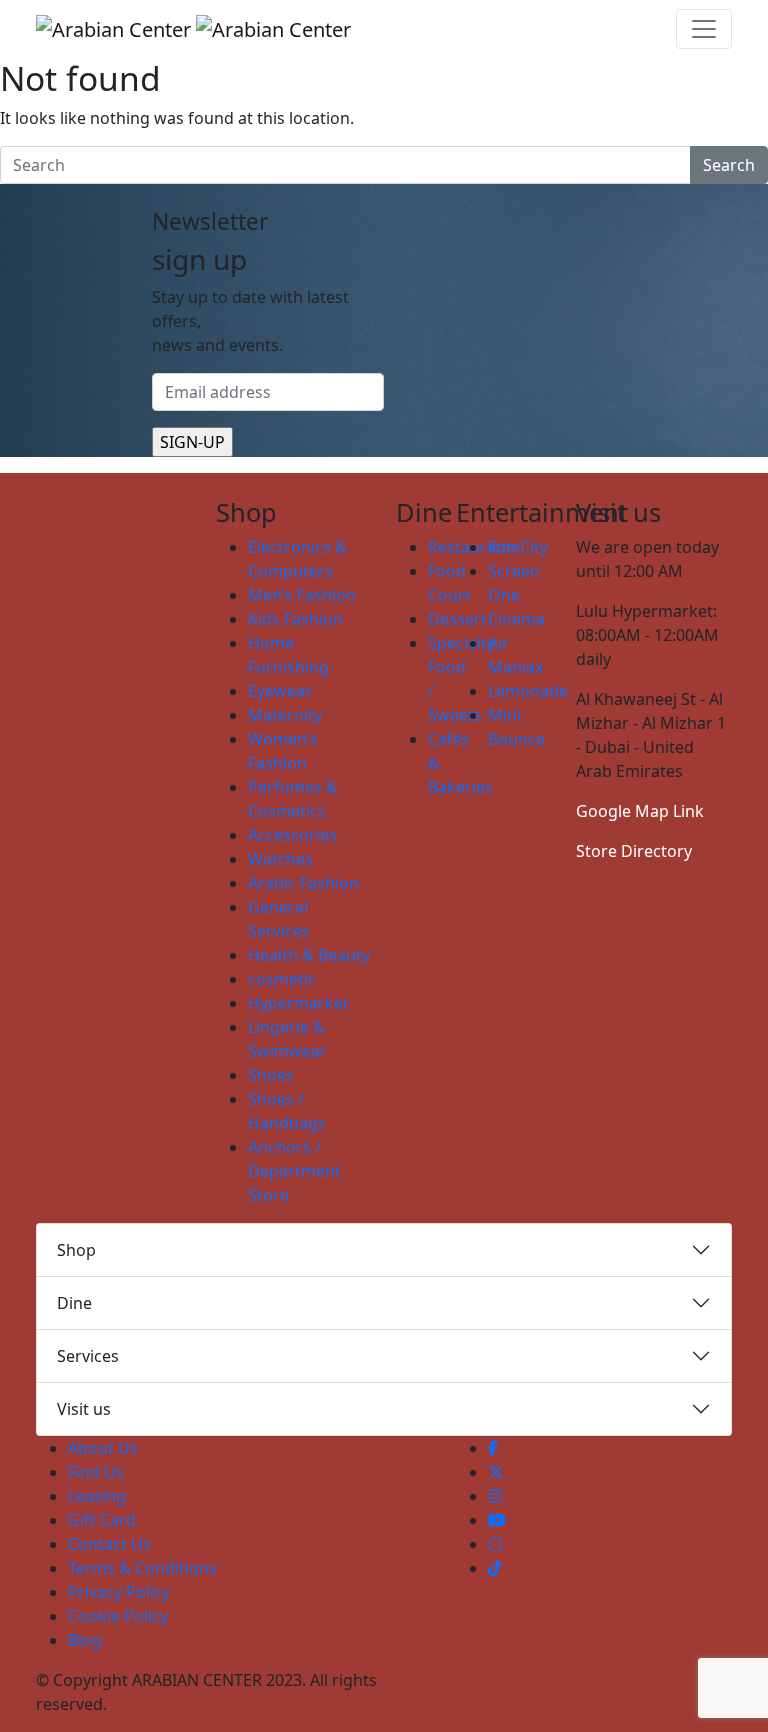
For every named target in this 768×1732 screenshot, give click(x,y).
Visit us (84, 1409)
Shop (76, 1250)
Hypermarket (298, 1003)
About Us (103, 1448)
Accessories (292, 835)
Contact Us (109, 1544)
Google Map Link (640, 811)
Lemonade (528, 691)
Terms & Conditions (142, 1568)
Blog (85, 1640)
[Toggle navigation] (704, 29)
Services (88, 1356)
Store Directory (634, 851)
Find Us (96, 1472)
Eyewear (280, 691)
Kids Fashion (295, 619)
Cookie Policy (118, 1616)
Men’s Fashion (302, 595)
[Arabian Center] (193, 29)
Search (729, 165)
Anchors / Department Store (294, 1171)
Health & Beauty (309, 955)
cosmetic (282, 979)
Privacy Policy (119, 1592)
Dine (74, 1303)
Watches (280, 859)
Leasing (97, 1496)
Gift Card (102, 1520)
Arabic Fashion (303, 883)
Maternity (285, 715)
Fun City (518, 547)
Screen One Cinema (516, 595)
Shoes (271, 1075)
